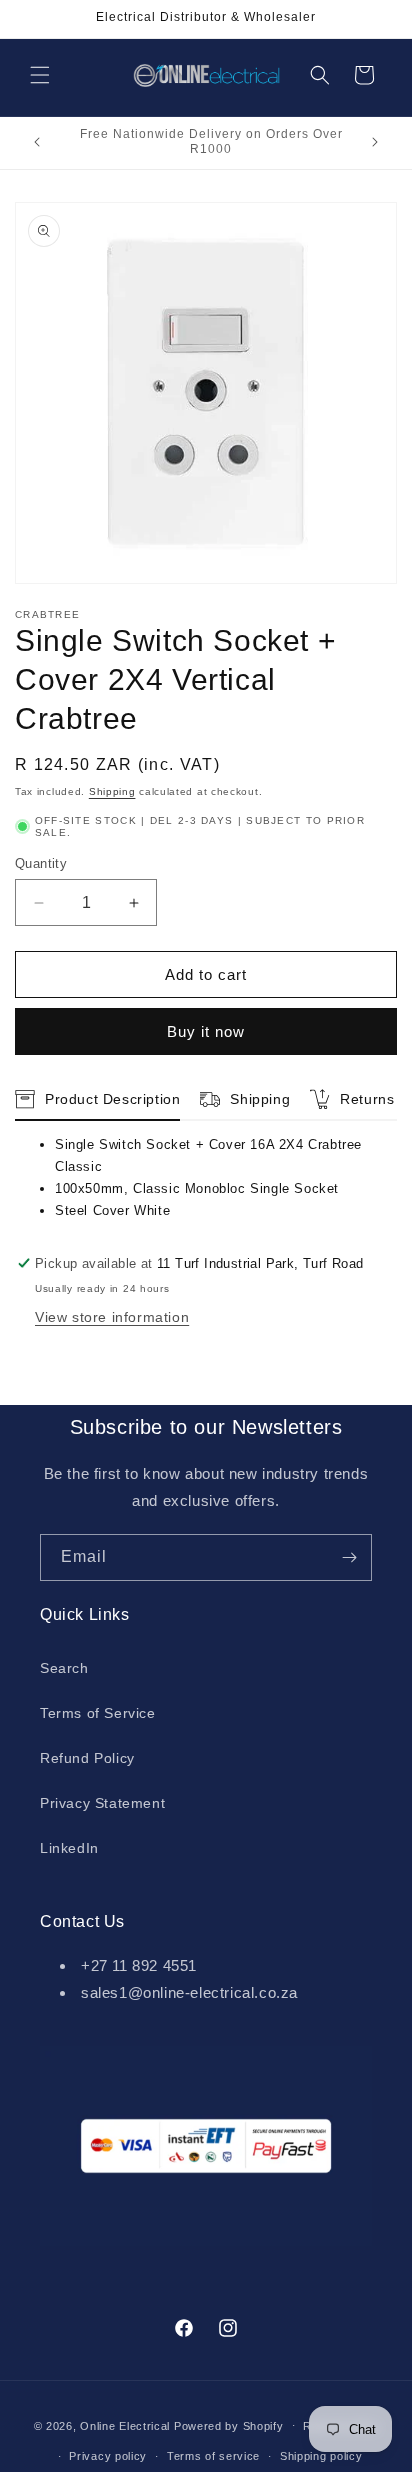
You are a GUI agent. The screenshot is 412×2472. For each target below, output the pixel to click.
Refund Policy (87, 1758)
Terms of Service (98, 1713)
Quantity (41, 863)
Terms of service (213, 2456)
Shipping (112, 791)
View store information (112, 1317)
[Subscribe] (349, 1557)
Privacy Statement (102, 1803)
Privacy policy (108, 2456)
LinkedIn (69, 1848)
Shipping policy (321, 2456)
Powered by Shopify (229, 2425)
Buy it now (206, 1031)
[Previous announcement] (37, 142)
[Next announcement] (375, 142)
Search (64, 1668)
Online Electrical (125, 2425)
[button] (40, 75)
